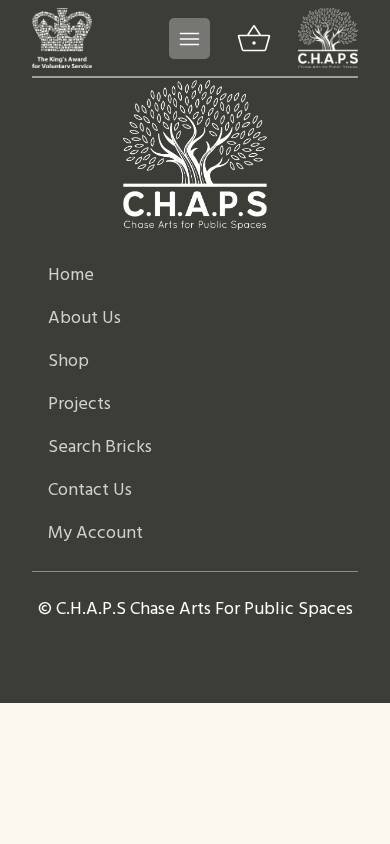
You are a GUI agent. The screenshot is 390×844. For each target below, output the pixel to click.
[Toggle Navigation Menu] (189, 38)
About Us (84, 318)
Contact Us (90, 490)
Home (71, 275)
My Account (95, 533)
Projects (79, 404)
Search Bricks (100, 447)
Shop (68, 361)
